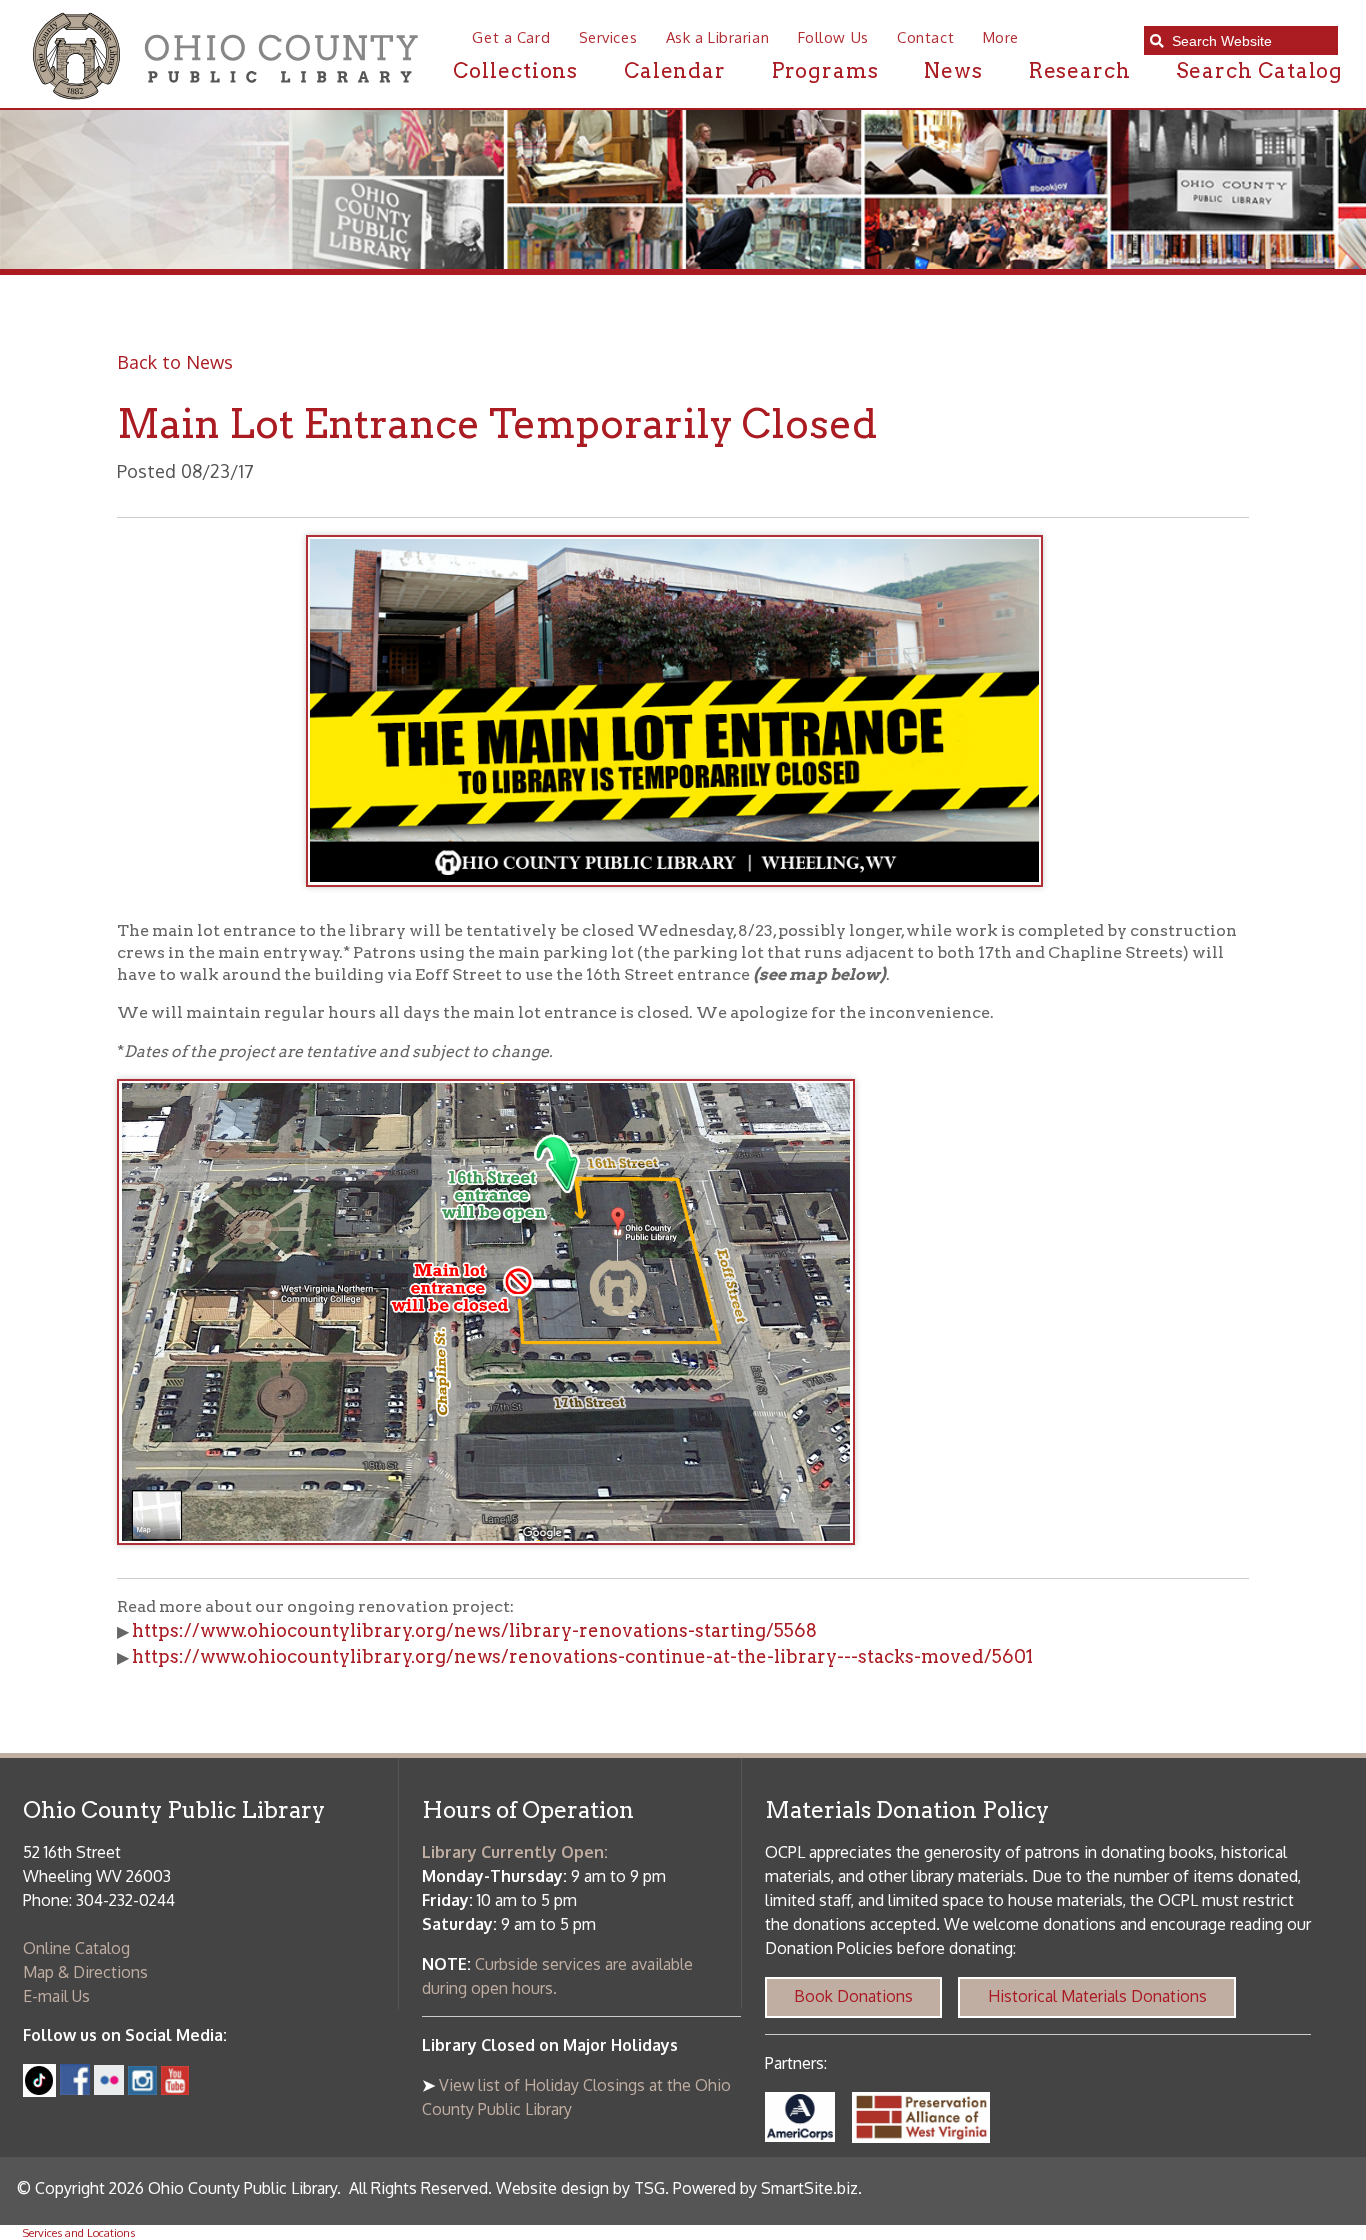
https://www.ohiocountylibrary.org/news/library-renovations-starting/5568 (474, 1630)
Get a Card (511, 37)
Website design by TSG (580, 2188)
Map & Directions (85, 1972)
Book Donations (853, 1996)
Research (1080, 70)
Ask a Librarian (717, 37)
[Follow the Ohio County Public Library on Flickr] (109, 2089)
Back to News (175, 361)
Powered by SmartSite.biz (765, 2188)
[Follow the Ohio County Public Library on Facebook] (75, 2089)
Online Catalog (76, 1948)
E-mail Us (56, 1996)
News (953, 70)
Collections (515, 70)
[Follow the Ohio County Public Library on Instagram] (140, 2089)
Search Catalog (1259, 70)
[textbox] (1248, 41)
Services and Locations (79, 2232)
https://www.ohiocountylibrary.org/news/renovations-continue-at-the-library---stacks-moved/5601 (582, 1656)
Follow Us (833, 37)
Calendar (675, 70)
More (1001, 37)
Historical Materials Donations (1097, 1996)
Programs (825, 70)
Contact (925, 37)
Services (608, 37)
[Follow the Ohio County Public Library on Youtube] (175, 2089)
